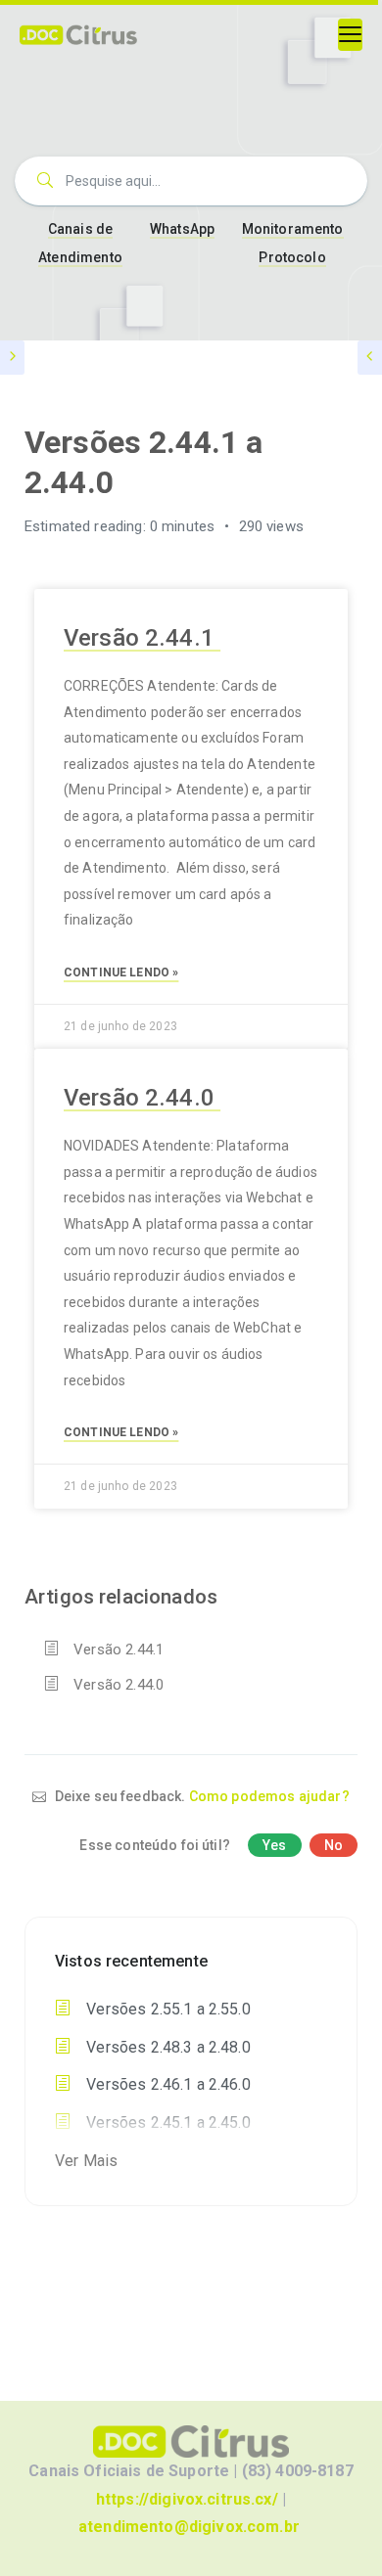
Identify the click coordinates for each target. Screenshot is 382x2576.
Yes (274, 1845)
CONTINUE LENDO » (121, 972)
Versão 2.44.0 (142, 1098)
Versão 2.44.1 (142, 638)
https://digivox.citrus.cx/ (187, 2499)
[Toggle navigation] (350, 35)
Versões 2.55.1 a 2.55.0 (167, 2009)
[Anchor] (232, 635)
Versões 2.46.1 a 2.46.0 (167, 2084)
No (334, 1845)
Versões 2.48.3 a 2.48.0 (167, 2047)
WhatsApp (182, 229)
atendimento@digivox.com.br (189, 2527)
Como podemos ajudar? (269, 1796)
